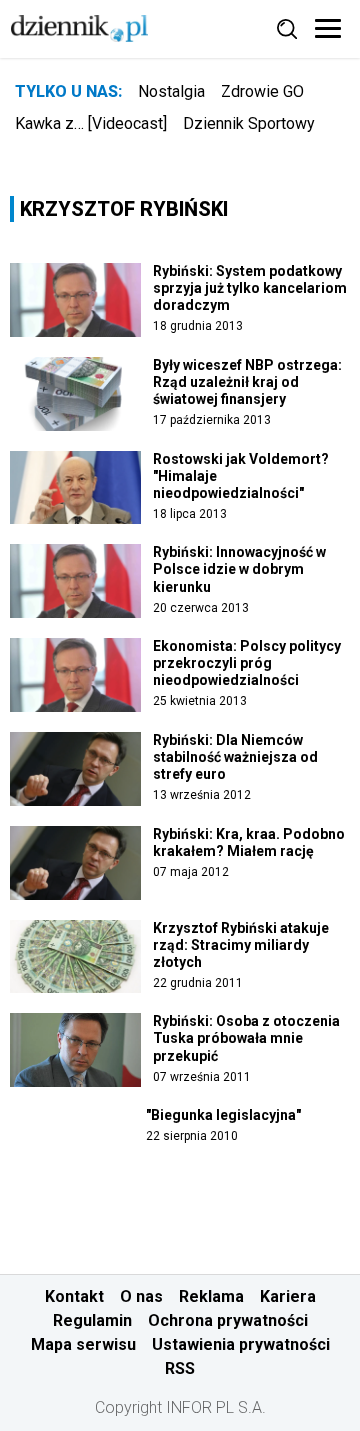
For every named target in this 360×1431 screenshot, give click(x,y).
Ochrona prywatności (228, 1320)
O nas (141, 1296)
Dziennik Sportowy (249, 123)
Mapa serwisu (83, 1344)
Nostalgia (171, 91)
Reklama (211, 1296)
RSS (180, 1368)
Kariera (288, 1296)
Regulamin (92, 1320)
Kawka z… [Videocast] (91, 123)
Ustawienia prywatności (241, 1344)
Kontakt (74, 1296)
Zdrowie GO (262, 91)
